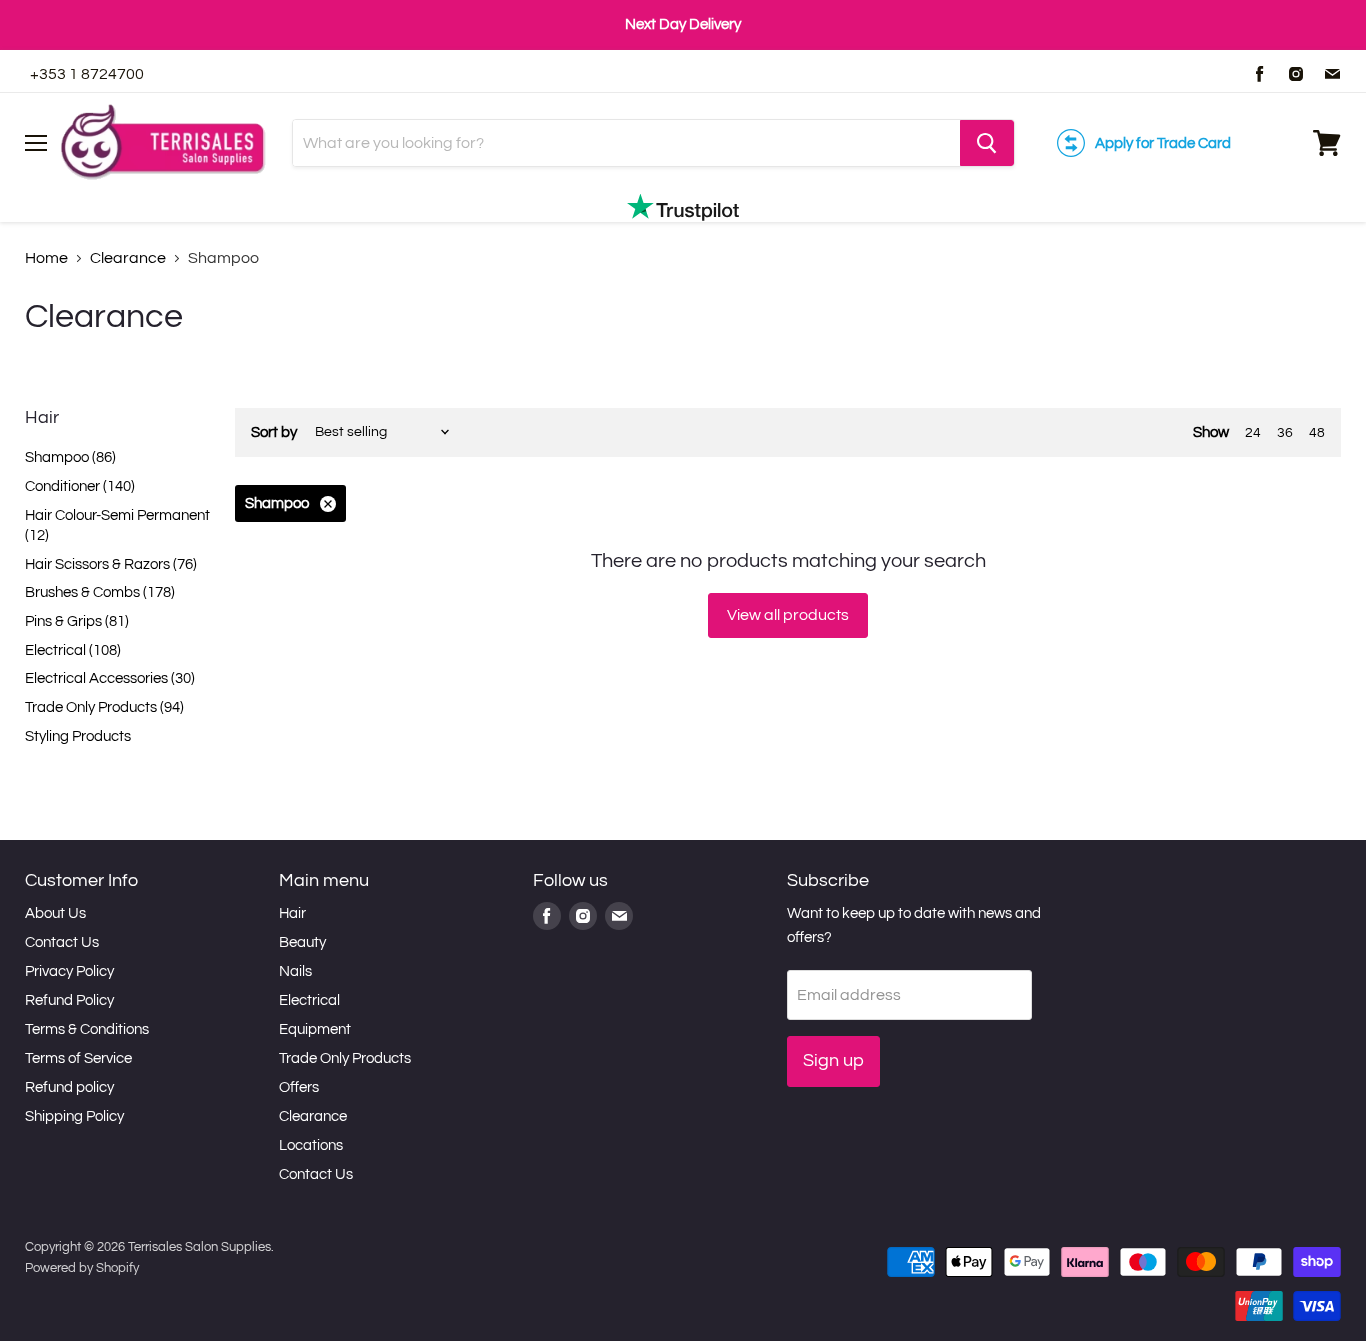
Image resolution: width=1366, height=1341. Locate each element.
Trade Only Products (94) (104, 707)
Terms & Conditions (87, 1029)
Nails (295, 971)
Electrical (309, 1000)
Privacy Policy (69, 971)
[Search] (987, 143)
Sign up (833, 1060)
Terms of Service (78, 1058)
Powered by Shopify (82, 1268)
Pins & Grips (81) (77, 621)
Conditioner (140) (80, 486)
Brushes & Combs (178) (100, 592)
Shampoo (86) (70, 457)
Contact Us (62, 942)
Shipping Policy (74, 1116)
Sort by (274, 432)
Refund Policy (69, 1000)
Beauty (302, 942)
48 (1317, 433)
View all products (788, 615)
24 (1253, 433)
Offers (299, 1087)
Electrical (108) (73, 650)
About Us (55, 913)
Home (46, 258)
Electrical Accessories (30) (110, 678)
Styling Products (78, 736)
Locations (311, 1145)
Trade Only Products (345, 1058)
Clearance (128, 258)
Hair (292, 913)
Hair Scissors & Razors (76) (111, 564)
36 (1285, 433)
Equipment (315, 1029)
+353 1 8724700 (87, 74)
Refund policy (69, 1087)
